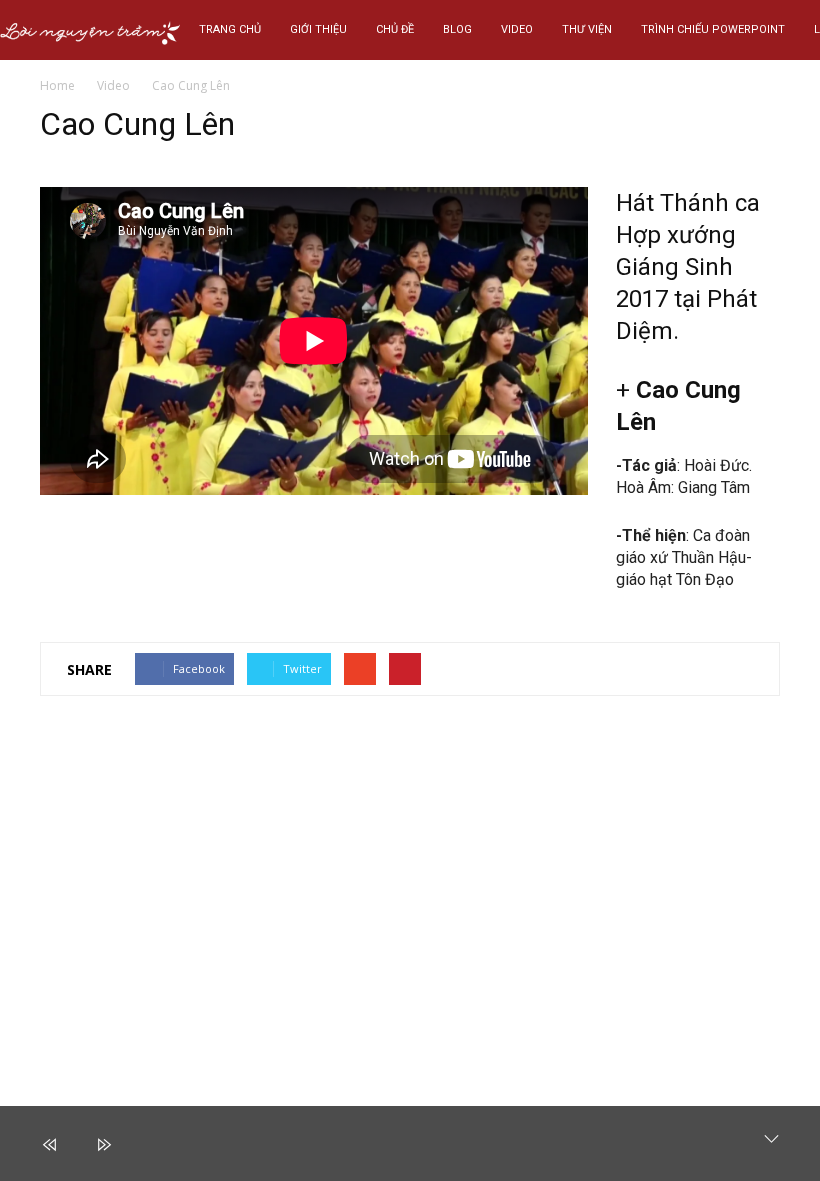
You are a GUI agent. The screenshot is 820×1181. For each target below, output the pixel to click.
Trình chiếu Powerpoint (713, 29)
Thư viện (587, 29)
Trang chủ (230, 29)
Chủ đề (395, 29)
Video (517, 29)
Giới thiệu (318, 29)
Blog (457, 29)
